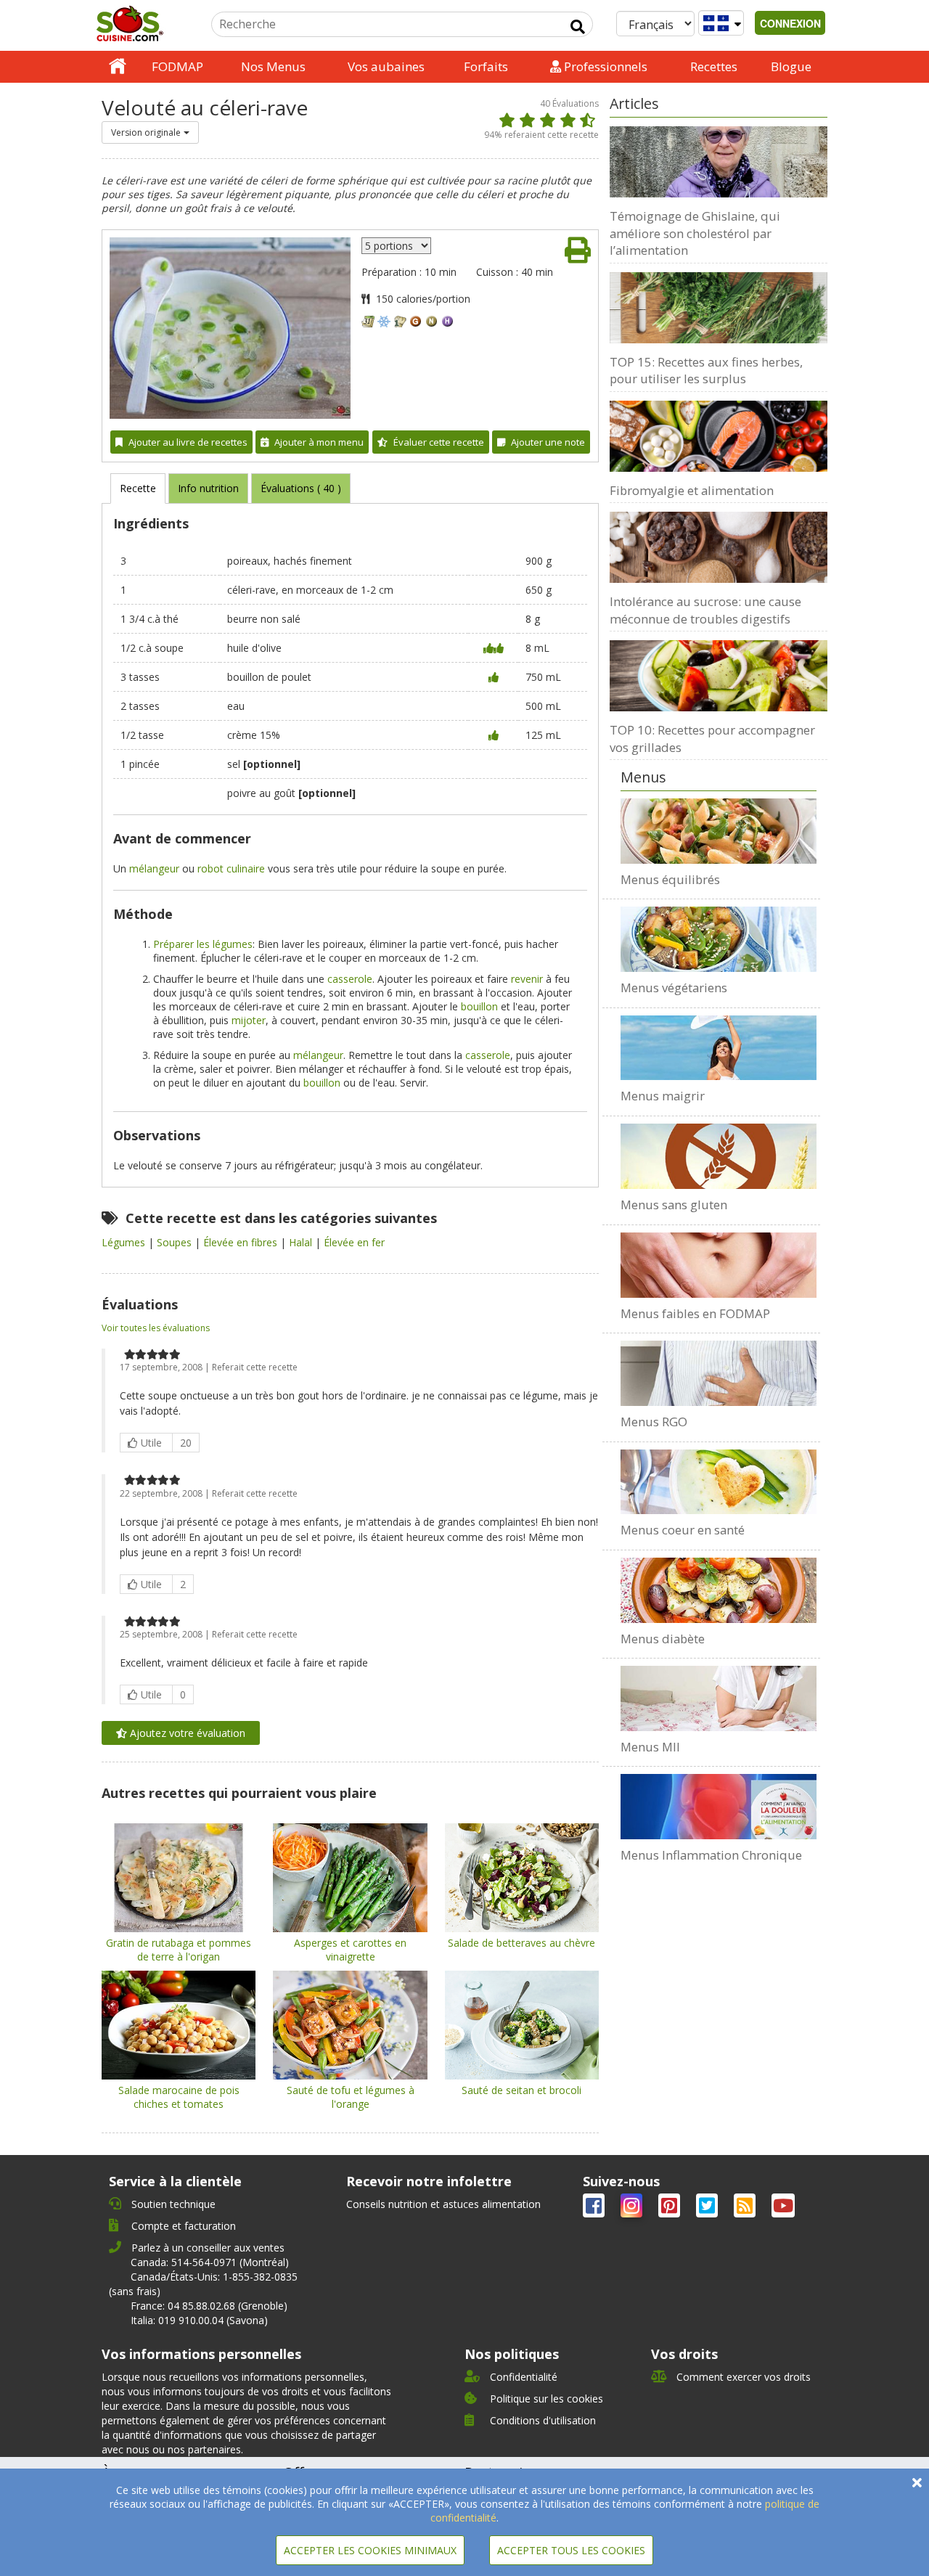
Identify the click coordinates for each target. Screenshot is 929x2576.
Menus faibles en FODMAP (695, 1313)
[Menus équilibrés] (719, 831)
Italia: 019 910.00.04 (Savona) (199, 2320)
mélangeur (154, 868)
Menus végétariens (674, 988)
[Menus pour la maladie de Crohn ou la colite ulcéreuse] (719, 1698)
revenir (527, 979)
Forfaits (486, 66)
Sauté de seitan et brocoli (521, 2090)
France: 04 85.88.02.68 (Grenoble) (209, 2306)
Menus (643, 777)
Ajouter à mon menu (319, 442)
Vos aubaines (386, 66)
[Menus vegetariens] (719, 939)
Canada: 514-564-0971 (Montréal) (210, 2262)
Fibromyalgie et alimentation (692, 490)
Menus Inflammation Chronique (711, 1855)
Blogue (791, 66)
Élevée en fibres (242, 1242)
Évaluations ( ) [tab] (301, 488)
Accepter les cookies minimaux (370, 2550)
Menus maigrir (663, 1096)
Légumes (125, 1242)
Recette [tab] (138, 488)
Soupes (176, 1242)
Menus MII (650, 1747)
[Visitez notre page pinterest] (671, 2208)
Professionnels (604, 66)
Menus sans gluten (674, 1205)
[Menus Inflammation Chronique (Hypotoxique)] (719, 1807)
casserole (350, 979)
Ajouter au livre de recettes (188, 442)
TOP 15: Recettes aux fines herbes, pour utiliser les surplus (706, 371)
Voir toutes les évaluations (156, 1328)
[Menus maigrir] (719, 1048)
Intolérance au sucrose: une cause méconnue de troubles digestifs (705, 610)
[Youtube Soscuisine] (783, 2208)
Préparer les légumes (203, 944)
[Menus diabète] (719, 1590)
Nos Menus (273, 66)
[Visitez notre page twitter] (708, 2208)
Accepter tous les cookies (571, 2550)
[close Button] (917, 2483)
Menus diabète (663, 1639)
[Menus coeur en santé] (719, 1482)
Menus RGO (654, 1422)
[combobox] (150, 132)
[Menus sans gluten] (719, 1156)
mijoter (249, 1020)
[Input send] (578, 27)
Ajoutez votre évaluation (186, 1733)
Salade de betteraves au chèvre (521, 1943)
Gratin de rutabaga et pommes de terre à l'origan (179, 1950)
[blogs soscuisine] (746, 2208)
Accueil (118, 67)
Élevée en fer (354, 1242)
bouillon (479, 1006)
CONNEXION (790, 23)
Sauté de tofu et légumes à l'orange (351, 2097)
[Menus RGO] (719, 1373)
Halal (302, 1242)
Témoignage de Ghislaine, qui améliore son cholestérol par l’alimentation (695, 233)
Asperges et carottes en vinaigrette (350, 1950)
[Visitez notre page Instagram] (633, 2208)
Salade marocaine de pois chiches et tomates (179, 2097)
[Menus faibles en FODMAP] (719, 1265)
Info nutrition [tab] (208, 488)
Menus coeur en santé (683, 1530)
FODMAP (177, 66)
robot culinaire (231, 868)
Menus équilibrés (670, 879)
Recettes (714, 66)
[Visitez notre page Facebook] (595, 2208)
